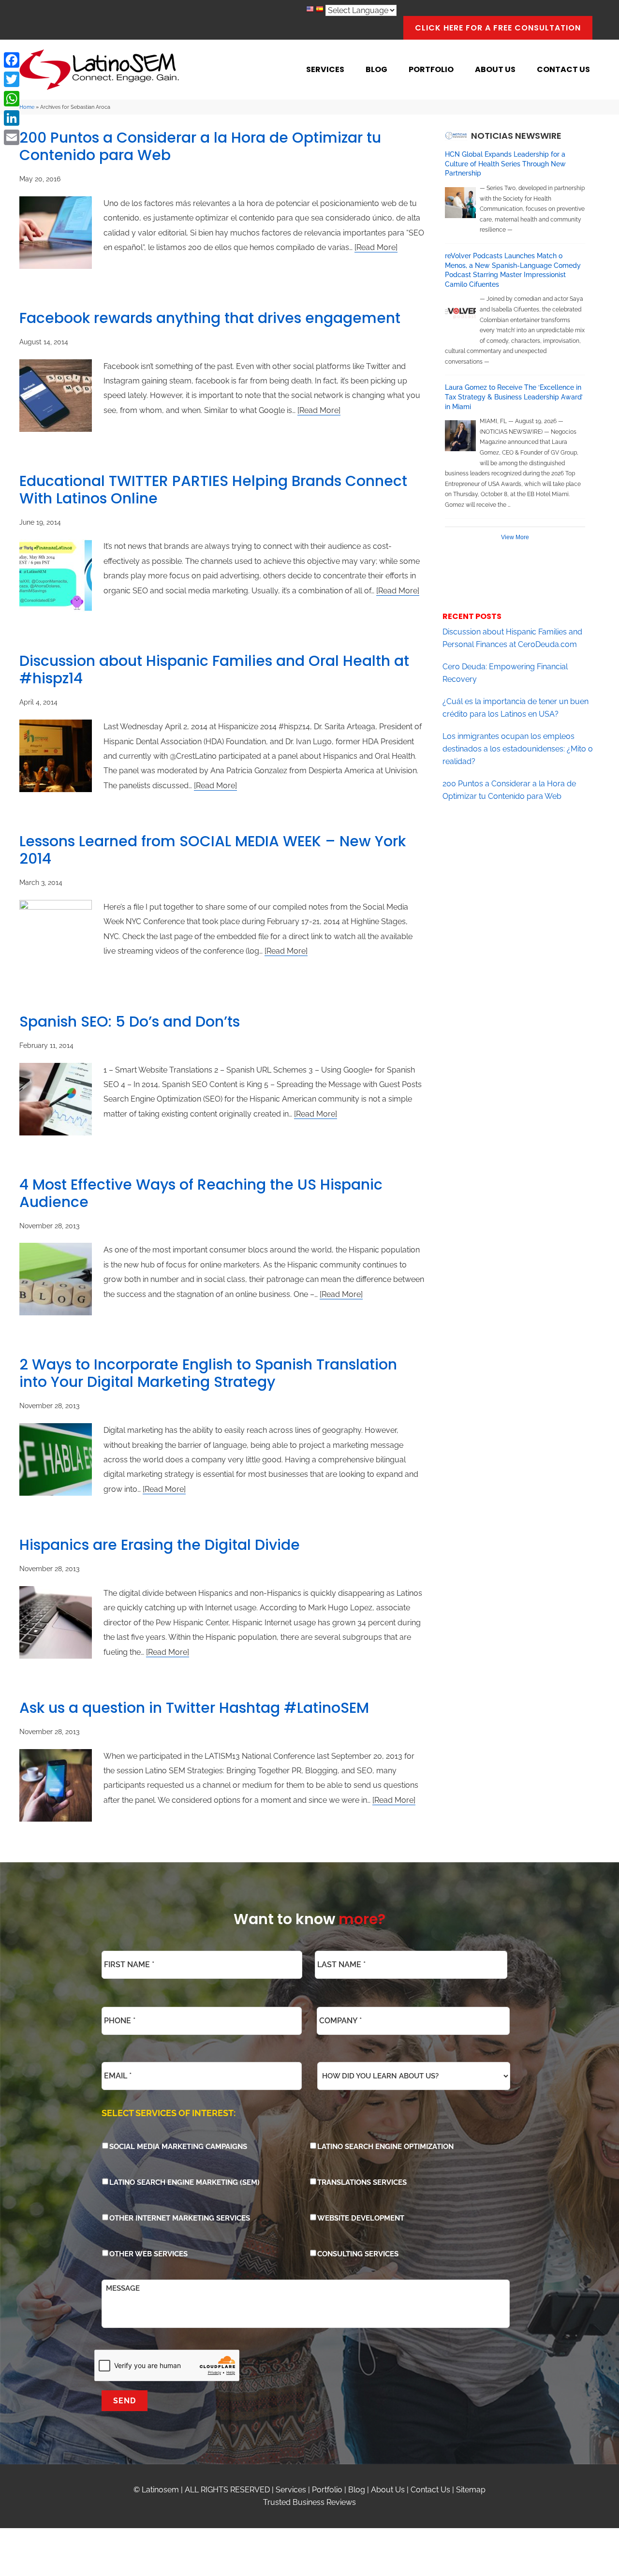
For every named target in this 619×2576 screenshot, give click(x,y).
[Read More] (376, 247)
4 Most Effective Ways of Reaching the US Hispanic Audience (201, 1193)
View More (515, 537)
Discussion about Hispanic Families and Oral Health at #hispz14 (214, 670)
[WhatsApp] (12, 99)
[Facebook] (12, 60)
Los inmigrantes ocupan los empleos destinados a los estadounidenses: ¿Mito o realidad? (518, 749)
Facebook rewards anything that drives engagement (210, 318)
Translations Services (362, 2182)
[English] (310, 10)
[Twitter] (12, 79)
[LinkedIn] (12, 118)
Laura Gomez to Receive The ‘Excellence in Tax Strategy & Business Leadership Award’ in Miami (514, 397)
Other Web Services (148, 2254)
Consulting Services (358, 2254)
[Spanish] (320, 10)
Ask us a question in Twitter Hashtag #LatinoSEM (194, 1708)
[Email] (12, 137)
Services (291, 2490)
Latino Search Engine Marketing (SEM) (184, 2182)
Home (27, 107)
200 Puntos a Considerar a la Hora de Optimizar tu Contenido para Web (200, 146)
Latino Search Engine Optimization (385, 2147)
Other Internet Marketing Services (180, 2218)
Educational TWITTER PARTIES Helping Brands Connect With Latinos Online (213, 490)
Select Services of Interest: (169, 2113)
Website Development (361, 2218)
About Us (388, 2490)
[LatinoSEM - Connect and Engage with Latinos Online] (99, 70)
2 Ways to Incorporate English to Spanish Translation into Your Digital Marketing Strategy (208, 1373)
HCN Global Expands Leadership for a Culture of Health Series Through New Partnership (505, 164)
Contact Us (430, 2490)
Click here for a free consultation (498, 28)
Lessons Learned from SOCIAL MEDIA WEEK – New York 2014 (213, 850)
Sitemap (471, 2490)
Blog (357, 2490)
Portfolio (327, 2490)
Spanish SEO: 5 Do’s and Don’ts (130, 1022)
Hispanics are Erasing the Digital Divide (160, 1545)
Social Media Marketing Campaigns (178, 2147)
